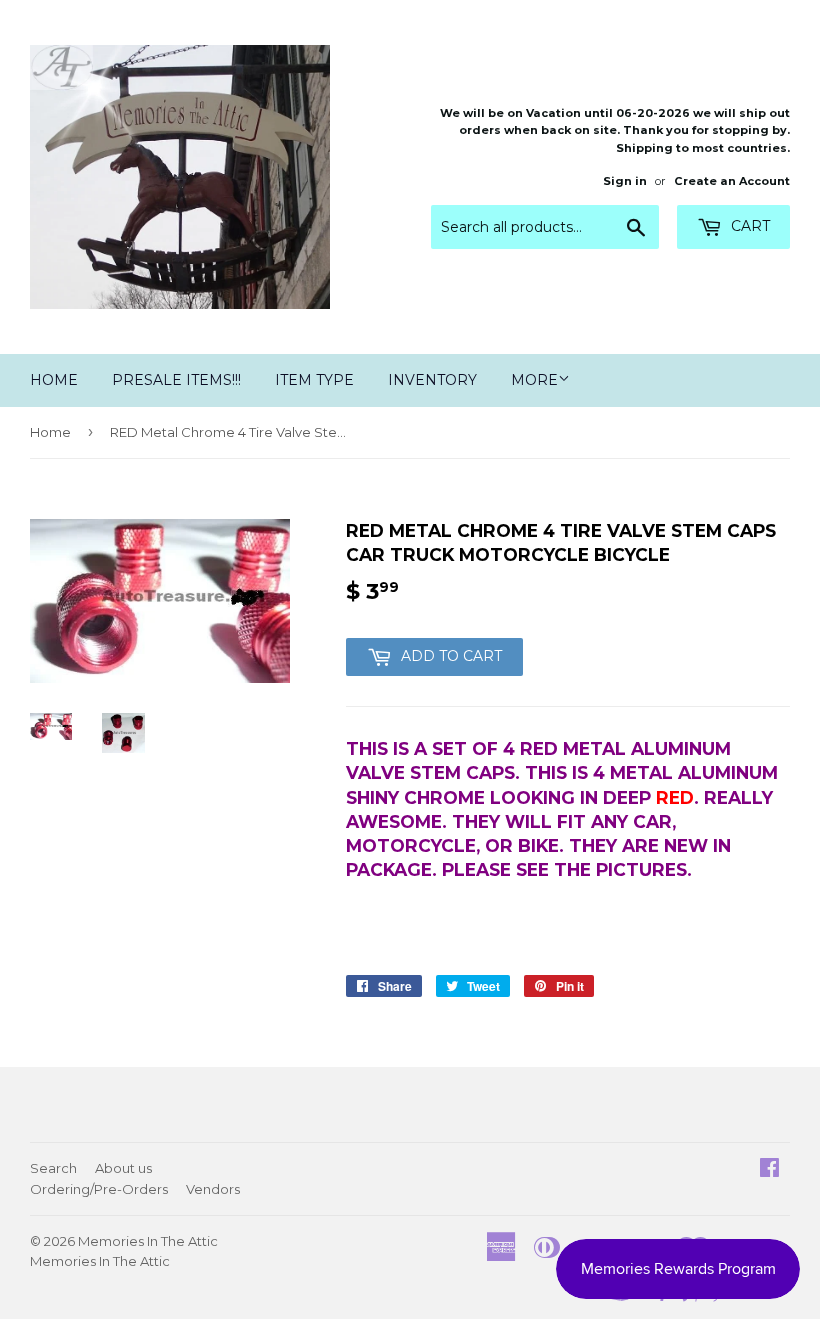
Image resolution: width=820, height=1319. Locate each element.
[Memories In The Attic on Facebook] (769, 1170)
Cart (748, 226)
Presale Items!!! (176, 380)
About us (123, 1168)
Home (54, 380)
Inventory (432, 380)
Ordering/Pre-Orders (99, 1189)
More (534, 380)
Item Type (314, 380)
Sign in (625, 181)
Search (53, 1168)
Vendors (213, 1189)
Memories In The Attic (148, 1241)
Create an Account (732, 181)
